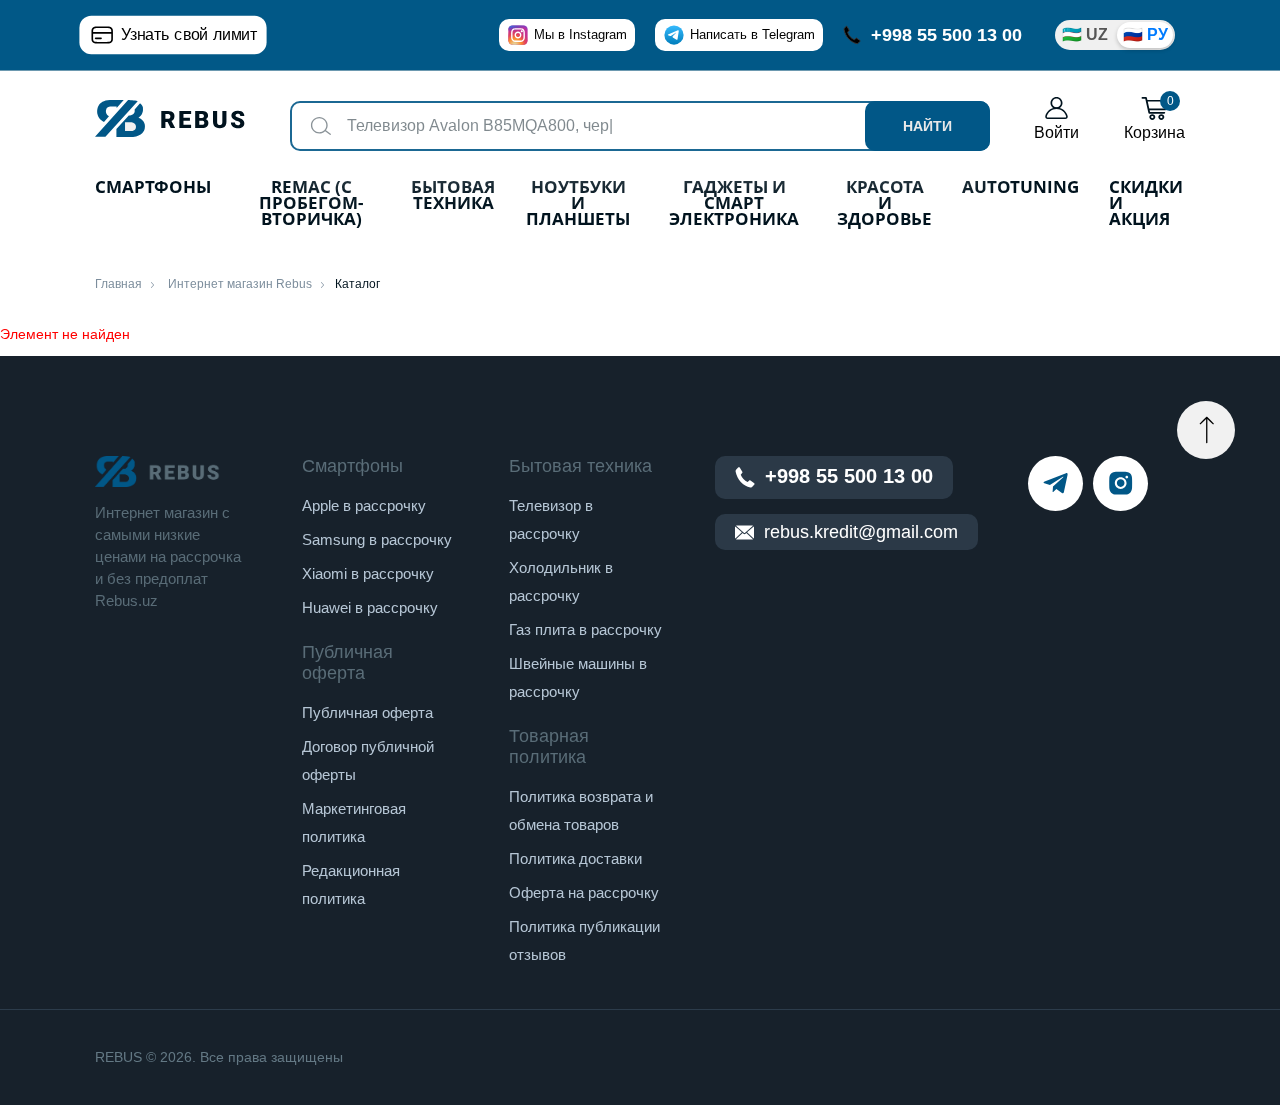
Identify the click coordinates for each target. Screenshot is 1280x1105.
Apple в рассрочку (364, 505)
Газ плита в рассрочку (585, 629)
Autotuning (1020, 188)
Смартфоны (153, 188)
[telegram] (1055, 483)
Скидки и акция (1146, 204)
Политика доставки (575, 858)
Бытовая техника (453, 196)
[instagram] (1120, 483)
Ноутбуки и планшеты (578, 204)
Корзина (1154, 118)
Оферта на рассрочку (584, 892)
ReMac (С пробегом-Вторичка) (311, 204)
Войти (1056, 132)
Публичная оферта (367, 712)
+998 (946, 35)
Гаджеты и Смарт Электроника (734, 204)
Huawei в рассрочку (370, 607)
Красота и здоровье (884, 204)
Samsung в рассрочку (377, 539)
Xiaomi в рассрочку (368, 573)
